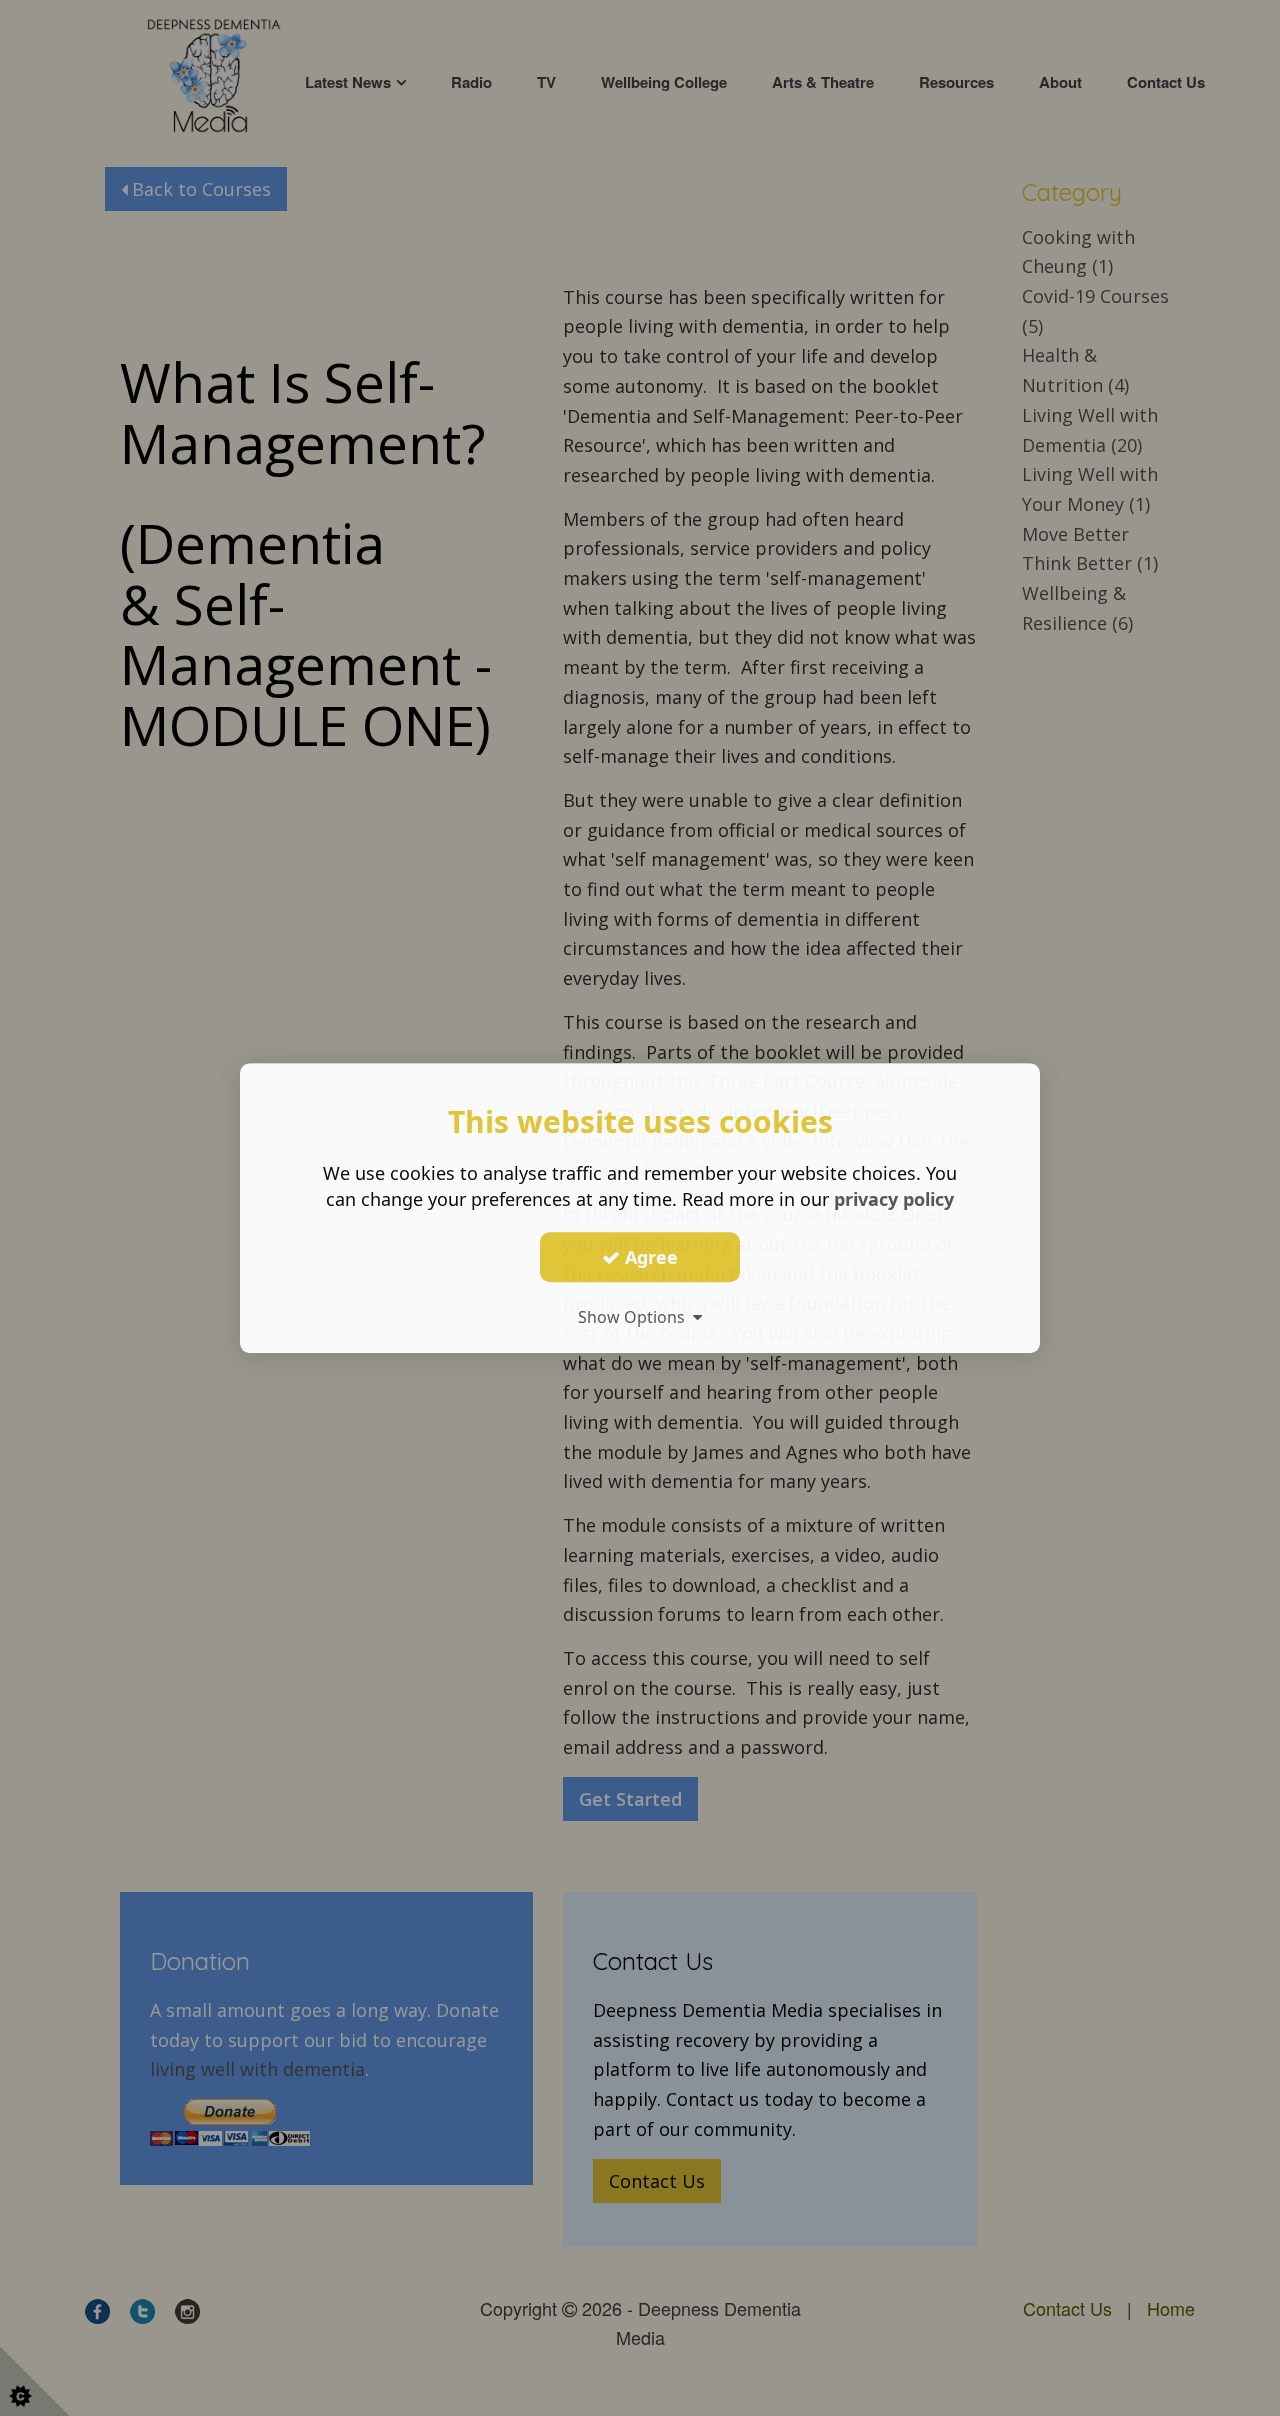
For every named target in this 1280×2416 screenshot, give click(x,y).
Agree (649, 1257)
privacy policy (894, 1199)
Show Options (635, 1317)
